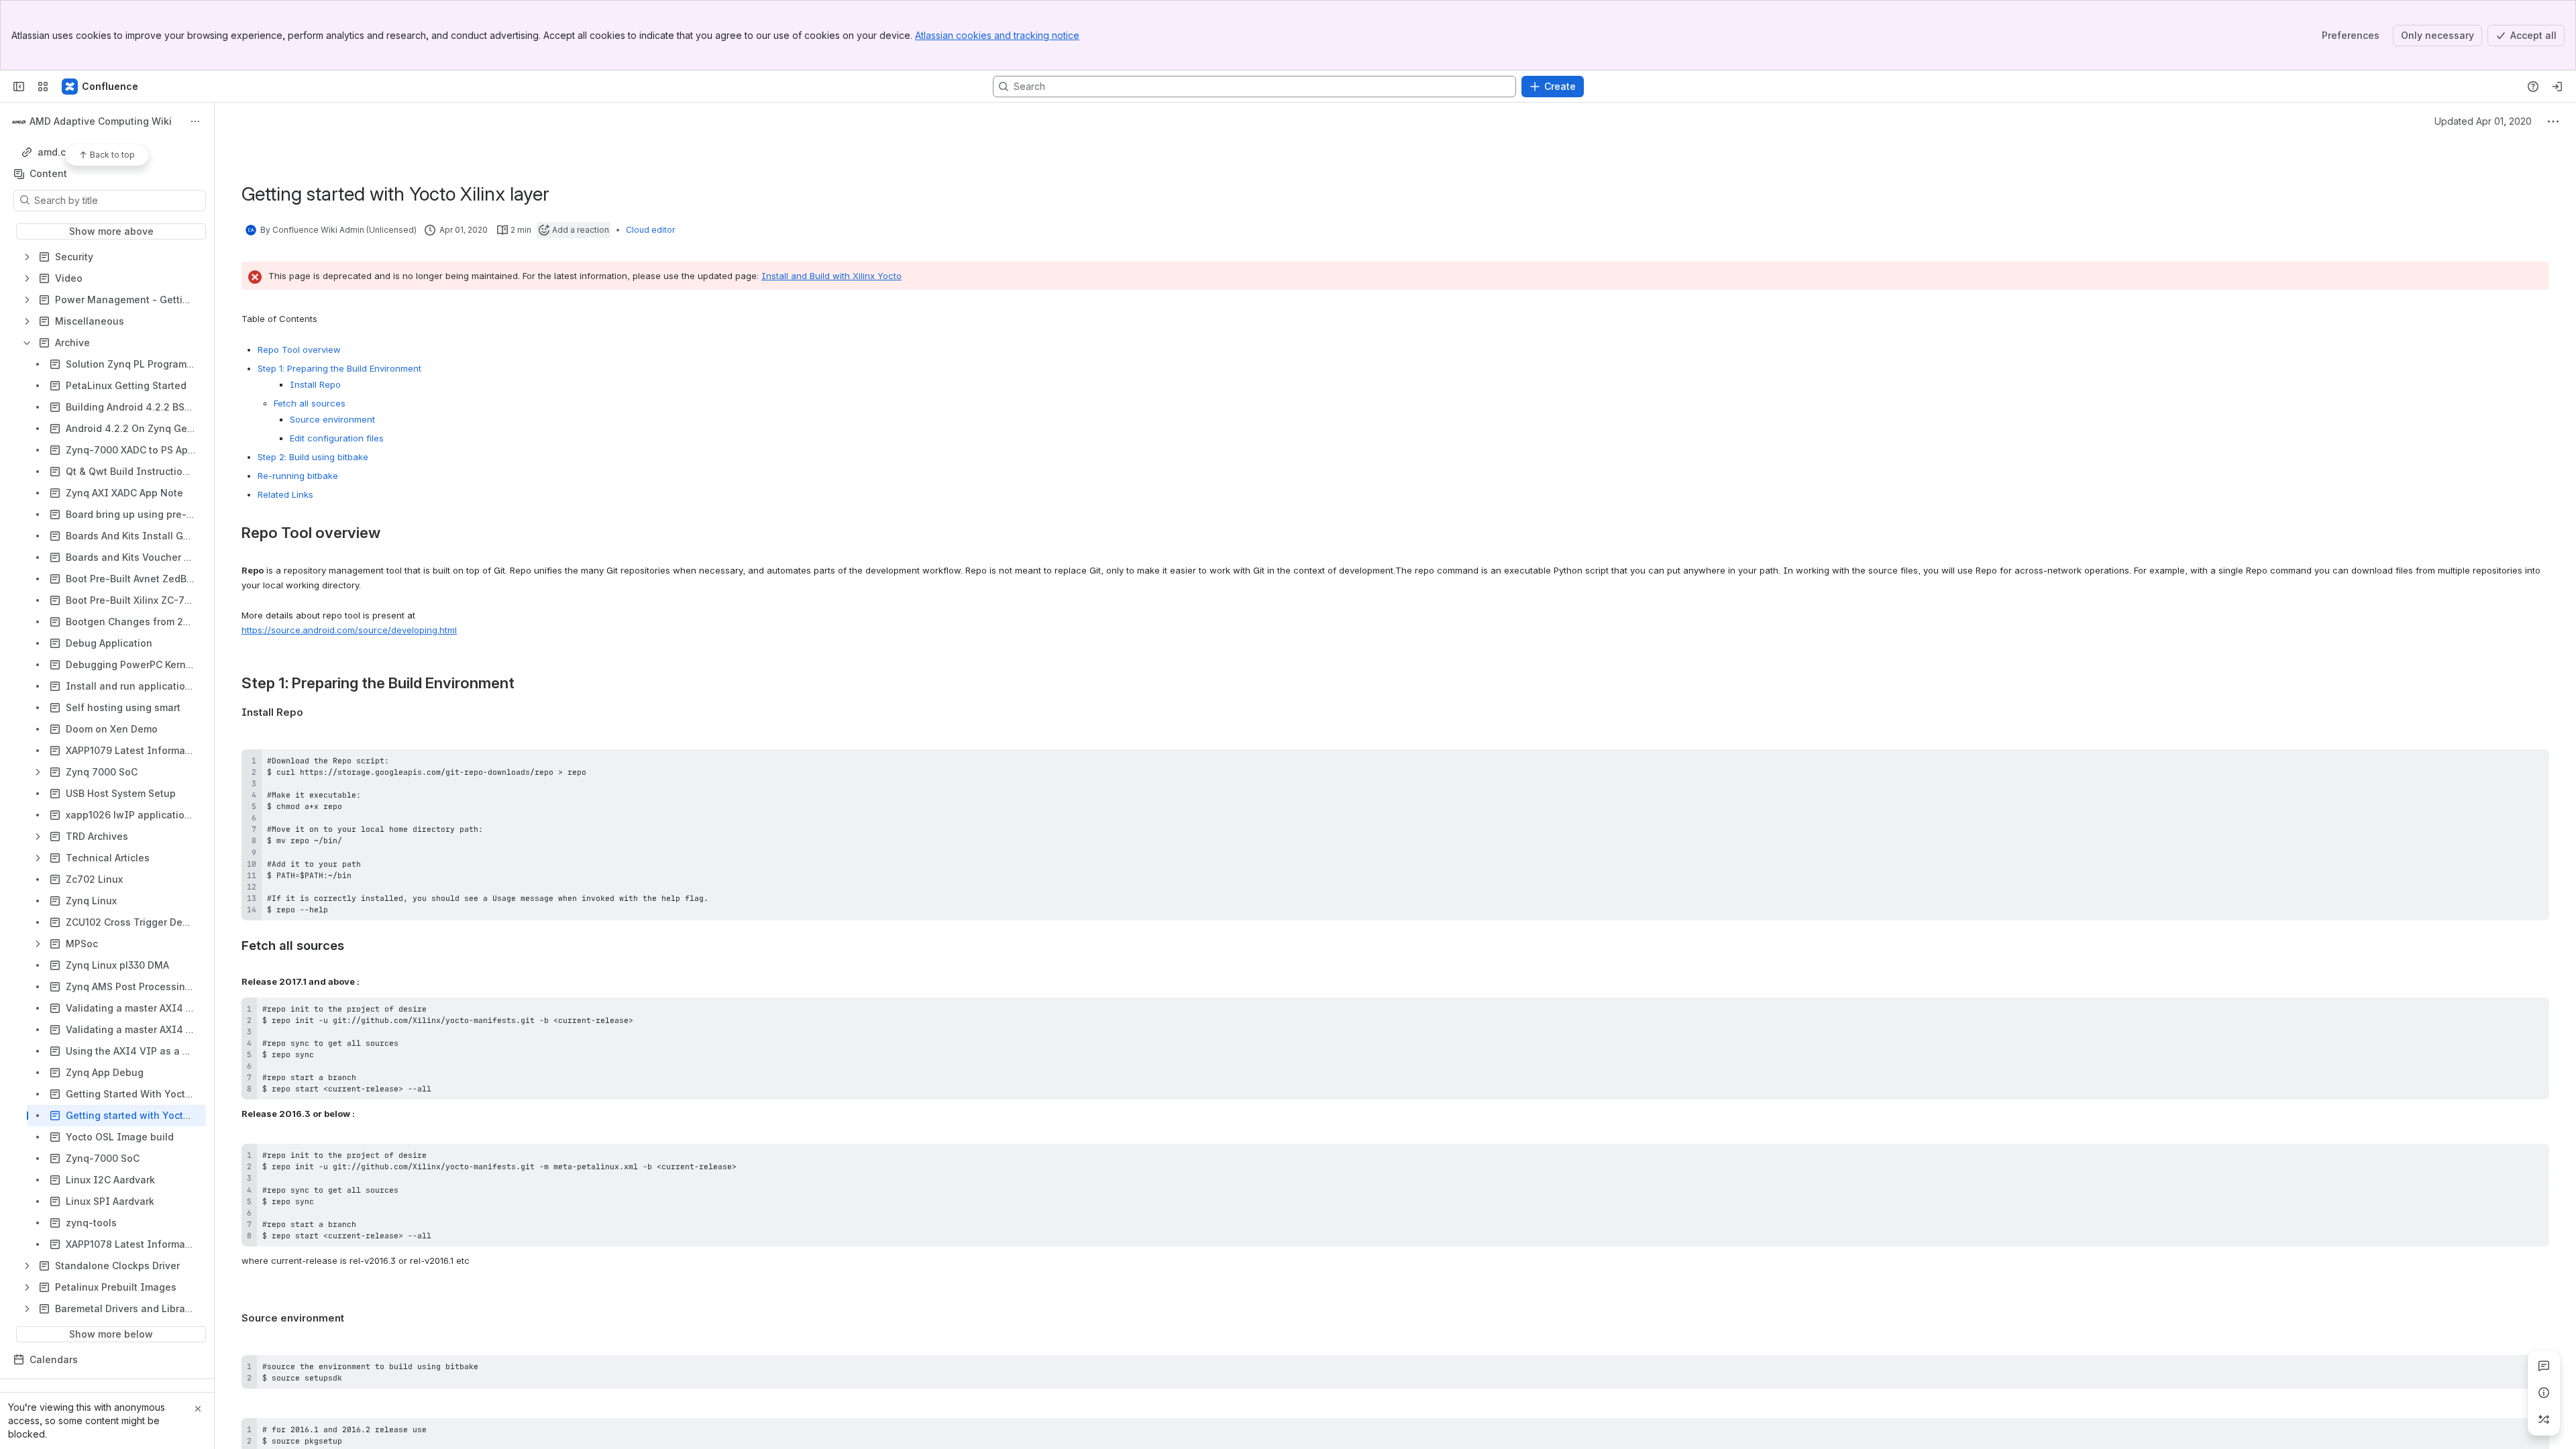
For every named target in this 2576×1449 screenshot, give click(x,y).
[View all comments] (2544, 1366)
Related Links (285, 494)
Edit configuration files (337, 438)
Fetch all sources (310, 403)
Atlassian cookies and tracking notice (997, 35)
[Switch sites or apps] (43, 87)
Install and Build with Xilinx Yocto (831, 276)
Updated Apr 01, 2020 (2483, 121)
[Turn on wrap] (2509, 764)
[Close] (198, 1409)
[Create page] (2544, 1419)
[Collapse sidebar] (19, 87)
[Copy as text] (2533, 764)
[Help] (2533, 87)
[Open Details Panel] (2544, 1393)
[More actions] (195, 121)
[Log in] (2557, 87)
